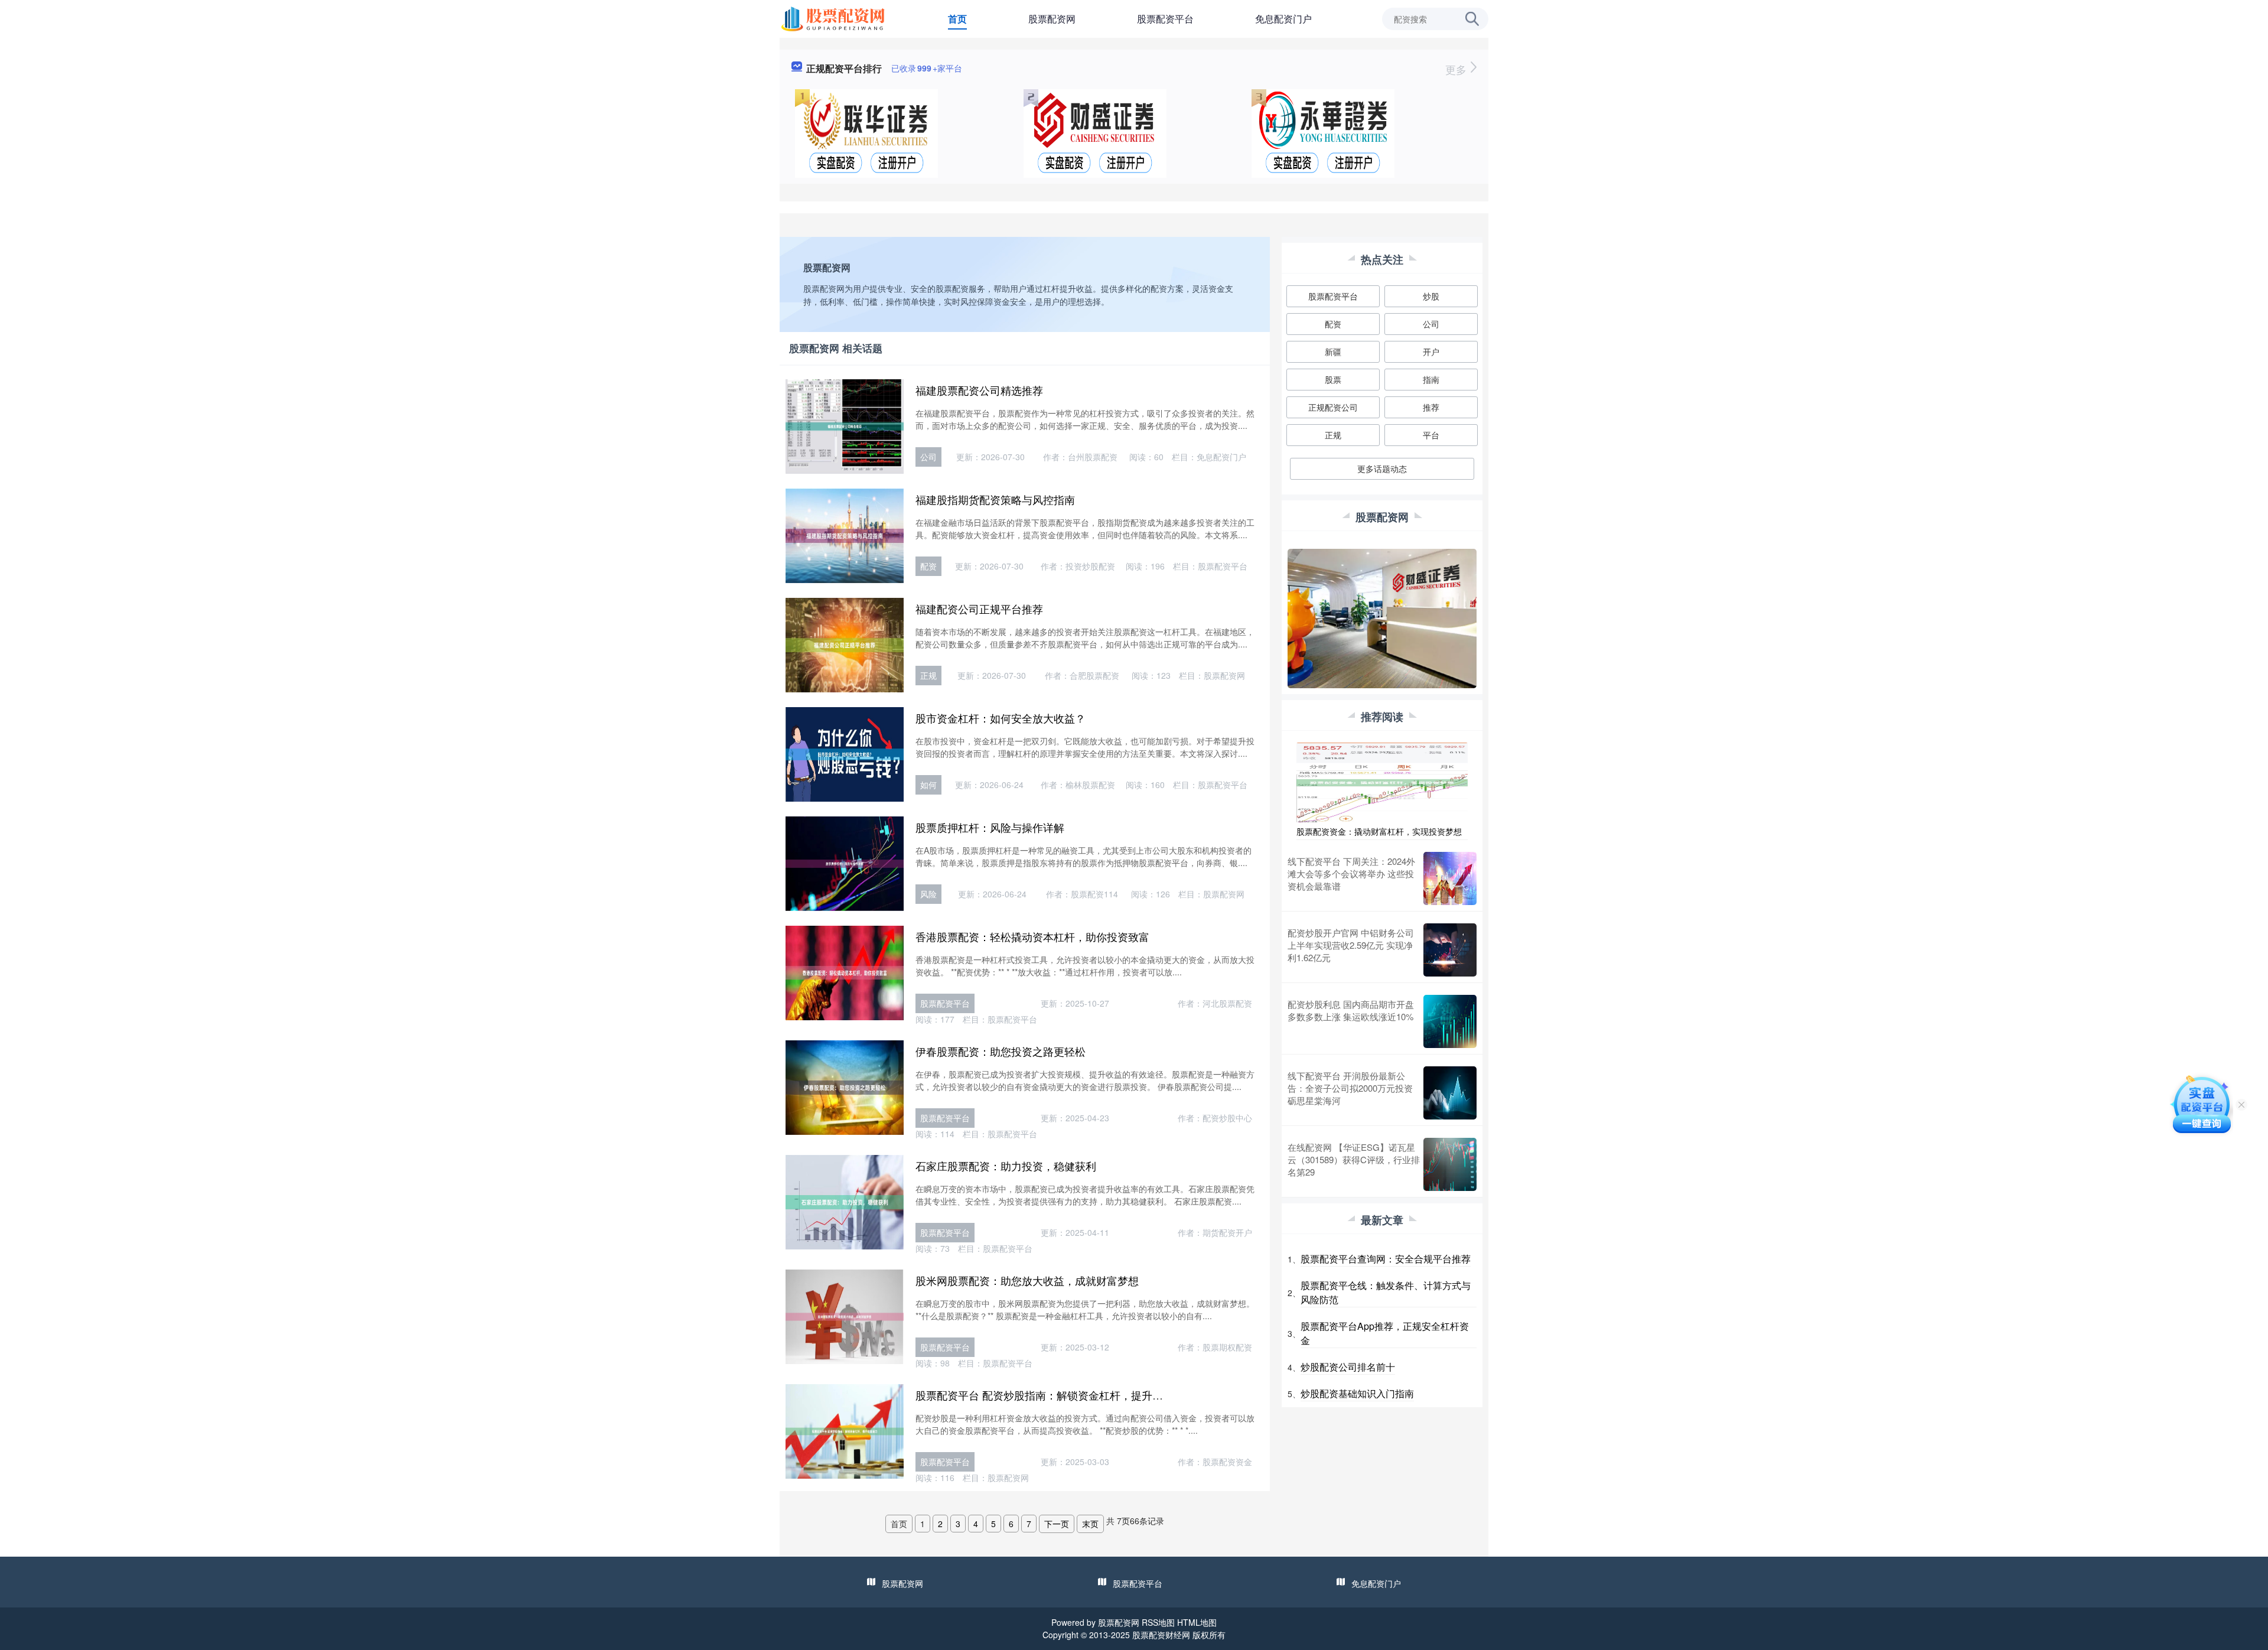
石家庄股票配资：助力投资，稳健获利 (1006, 1166)
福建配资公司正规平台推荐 (979, 608)
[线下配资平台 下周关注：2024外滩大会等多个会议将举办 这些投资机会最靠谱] (1450, 878)
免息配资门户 (1283, 19)
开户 (1431, 352)
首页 (957, 19)
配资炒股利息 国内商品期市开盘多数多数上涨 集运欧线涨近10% (1351, 1010)
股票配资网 (1052, 19)
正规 (928, 675)
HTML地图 (1197, 1622)
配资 (928, 566)
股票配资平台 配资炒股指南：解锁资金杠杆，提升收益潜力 (1055, 1395)
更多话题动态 (1382, 468)
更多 (1457, 69)
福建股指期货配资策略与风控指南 (995, 499)
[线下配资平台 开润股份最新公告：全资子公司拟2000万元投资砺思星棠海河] (1450, 1093)
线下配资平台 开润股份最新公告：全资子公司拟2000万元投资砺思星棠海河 (1350, 1088)
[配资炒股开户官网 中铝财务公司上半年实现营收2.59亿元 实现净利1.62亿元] (1450, 950)
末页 (1090, 1524)
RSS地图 (1158, 1622)
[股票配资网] (835, 18)
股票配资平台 (1165, 19)
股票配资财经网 (1161, 1635)
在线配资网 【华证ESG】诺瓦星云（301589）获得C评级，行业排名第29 (1354, 1159)
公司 (928, 457)
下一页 (1057, 1524)
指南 (1431, 379)
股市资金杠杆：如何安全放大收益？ (1001, 718)
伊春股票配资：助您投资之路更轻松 (1001, 1051)
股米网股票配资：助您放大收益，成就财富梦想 (1027, 1280)
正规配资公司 (1333, 407)
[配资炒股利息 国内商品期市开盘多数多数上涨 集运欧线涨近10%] (1450, 1021)
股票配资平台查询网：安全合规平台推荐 (1386, 1259)
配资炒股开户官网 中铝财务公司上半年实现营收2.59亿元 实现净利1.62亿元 (1351, 945)
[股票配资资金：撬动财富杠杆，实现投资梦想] (1382, 782)
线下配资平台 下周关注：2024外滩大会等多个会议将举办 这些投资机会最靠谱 (1351, 873)
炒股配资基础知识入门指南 (1357, 1393)
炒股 (1431, 296)
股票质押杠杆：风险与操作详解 (990, 827)
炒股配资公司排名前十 (1348, 1367)
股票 (1333, 379)
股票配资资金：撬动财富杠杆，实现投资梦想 (1379, 831)
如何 (928, 785)
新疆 (1333, 352)
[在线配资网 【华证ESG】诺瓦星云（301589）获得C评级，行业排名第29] (1450, 1164)
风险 (928, 894)
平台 (1431, 435)
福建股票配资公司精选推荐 (979, 390)
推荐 (1431, 407)
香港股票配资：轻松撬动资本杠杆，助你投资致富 (1032, 936)
